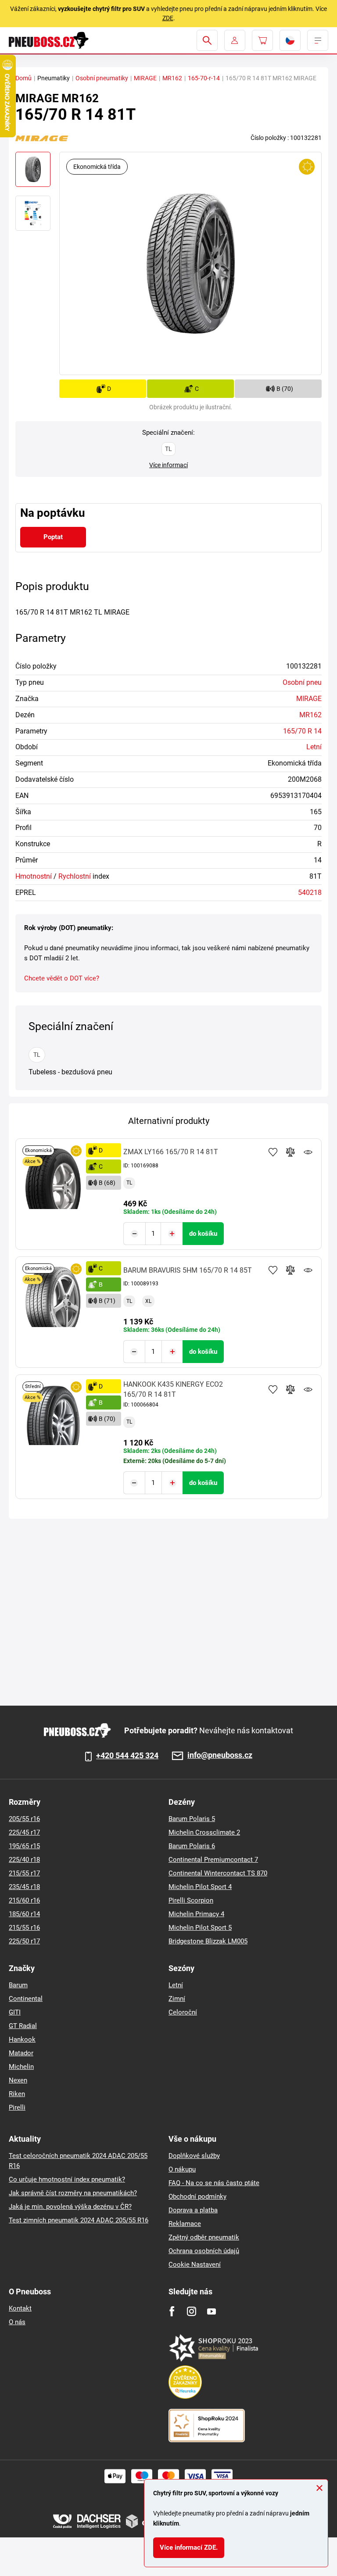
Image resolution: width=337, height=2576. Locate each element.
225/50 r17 (24, 1941)
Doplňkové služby (194, 2156)
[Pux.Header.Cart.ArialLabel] (262, 40)
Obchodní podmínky (197, 2197)
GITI (15, 2012)
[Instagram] (192, 2311)
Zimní (177, 1999)
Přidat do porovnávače (290, 1152)
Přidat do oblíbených (273, 1152)
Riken (17, 2094)
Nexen (18, 2080)
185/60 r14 (24, 1914)
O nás (17, 2322)
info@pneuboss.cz (220, 1755)
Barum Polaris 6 (192, 1846)
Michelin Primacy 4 (196, 1914)
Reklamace (185, 2224)
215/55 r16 (24, 1928)
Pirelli (17, 2107)
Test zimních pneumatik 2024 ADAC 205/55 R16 (79, 2220)
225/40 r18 (24, 1860)
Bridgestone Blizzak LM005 (208, 1941)
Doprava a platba (193, 2210)
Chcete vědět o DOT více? (62, 978)
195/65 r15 (24, 1846)
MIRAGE (145, 78)
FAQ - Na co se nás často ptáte (214, 2183)
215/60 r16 (24, 1900)
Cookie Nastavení (195, 2265)
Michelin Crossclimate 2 (204, 1832)
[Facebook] (172, 2311)
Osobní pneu (302, 682)
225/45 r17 (24, 1832)
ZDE (168, 18)
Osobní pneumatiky (102, 78)
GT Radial (23, 2026)
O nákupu (182, 2169)
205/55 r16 (24, 1819)
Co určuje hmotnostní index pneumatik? (67, 2179)
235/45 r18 (24, 1887)
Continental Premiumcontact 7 (213, 1860)
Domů (23, 78)
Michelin (21, 2067)
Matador (21, 2053)
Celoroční (183, 2012)
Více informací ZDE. (189, 2547)
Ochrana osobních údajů (204, 2251)
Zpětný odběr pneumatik (204, 2237)
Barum (18, 1985)
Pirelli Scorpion (191, 1900)
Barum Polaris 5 (192, 1819)
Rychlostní (75, 876)
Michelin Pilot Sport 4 (200, 1887)
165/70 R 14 (302, 731)
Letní (314, 747)
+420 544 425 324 (127, 1756)
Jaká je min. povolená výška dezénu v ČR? (70, 2207)
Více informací (168, 465)
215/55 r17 (24, 1873)
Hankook (22, 2039)
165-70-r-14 (204, 78)
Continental (26, 1999)
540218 (310, 893)
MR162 (172, 78)
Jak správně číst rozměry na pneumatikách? (73, 2193)
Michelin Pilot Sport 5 (200, 1928)
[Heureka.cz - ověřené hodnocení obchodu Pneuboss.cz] (190, 2382)
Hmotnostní (34, 876)
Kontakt (20, 2308)
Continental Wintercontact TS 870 (218, 1873)
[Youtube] (211, 2311)
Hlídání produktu (308, 1152)
